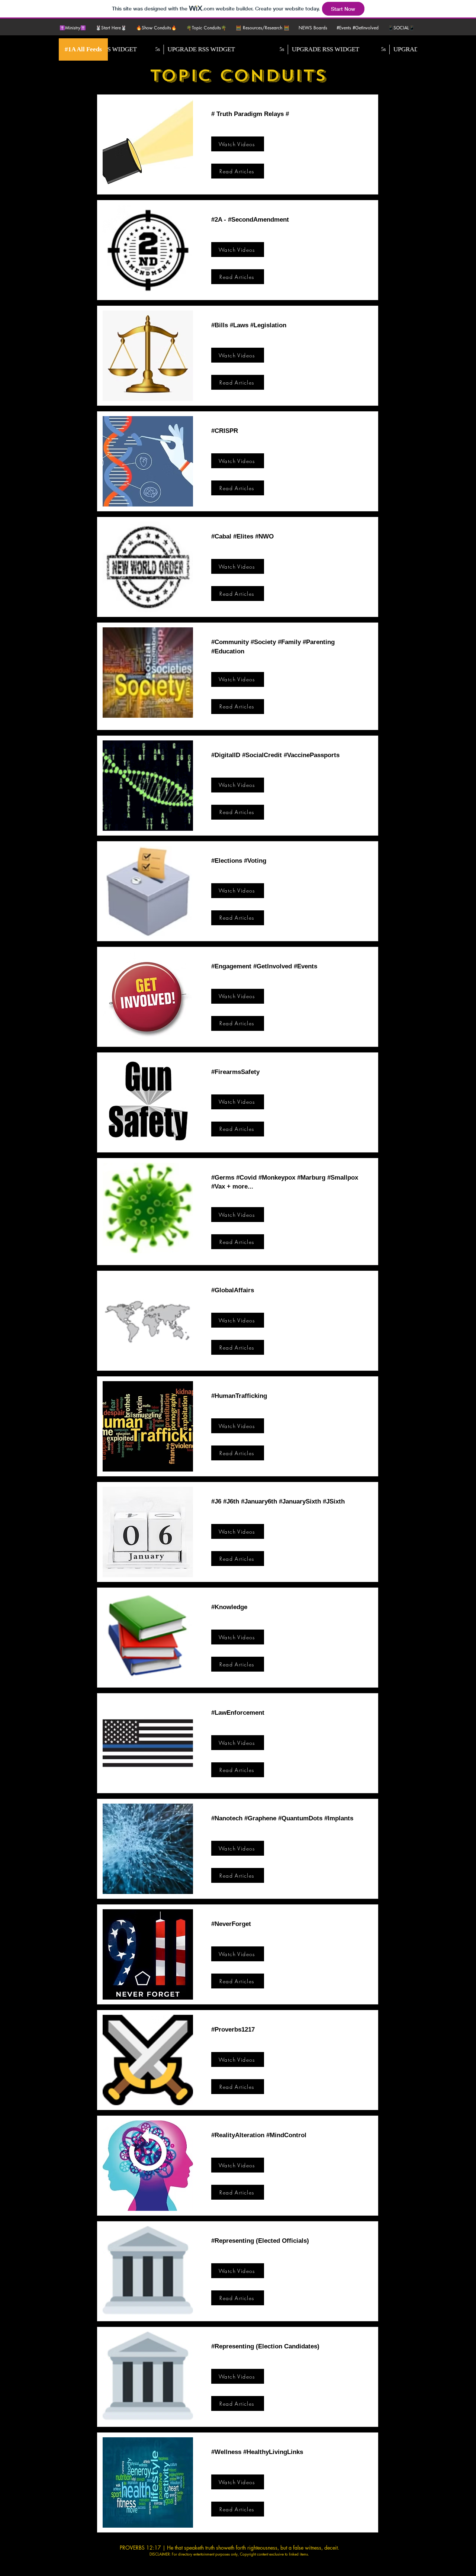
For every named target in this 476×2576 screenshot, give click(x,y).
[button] (112, 28)
